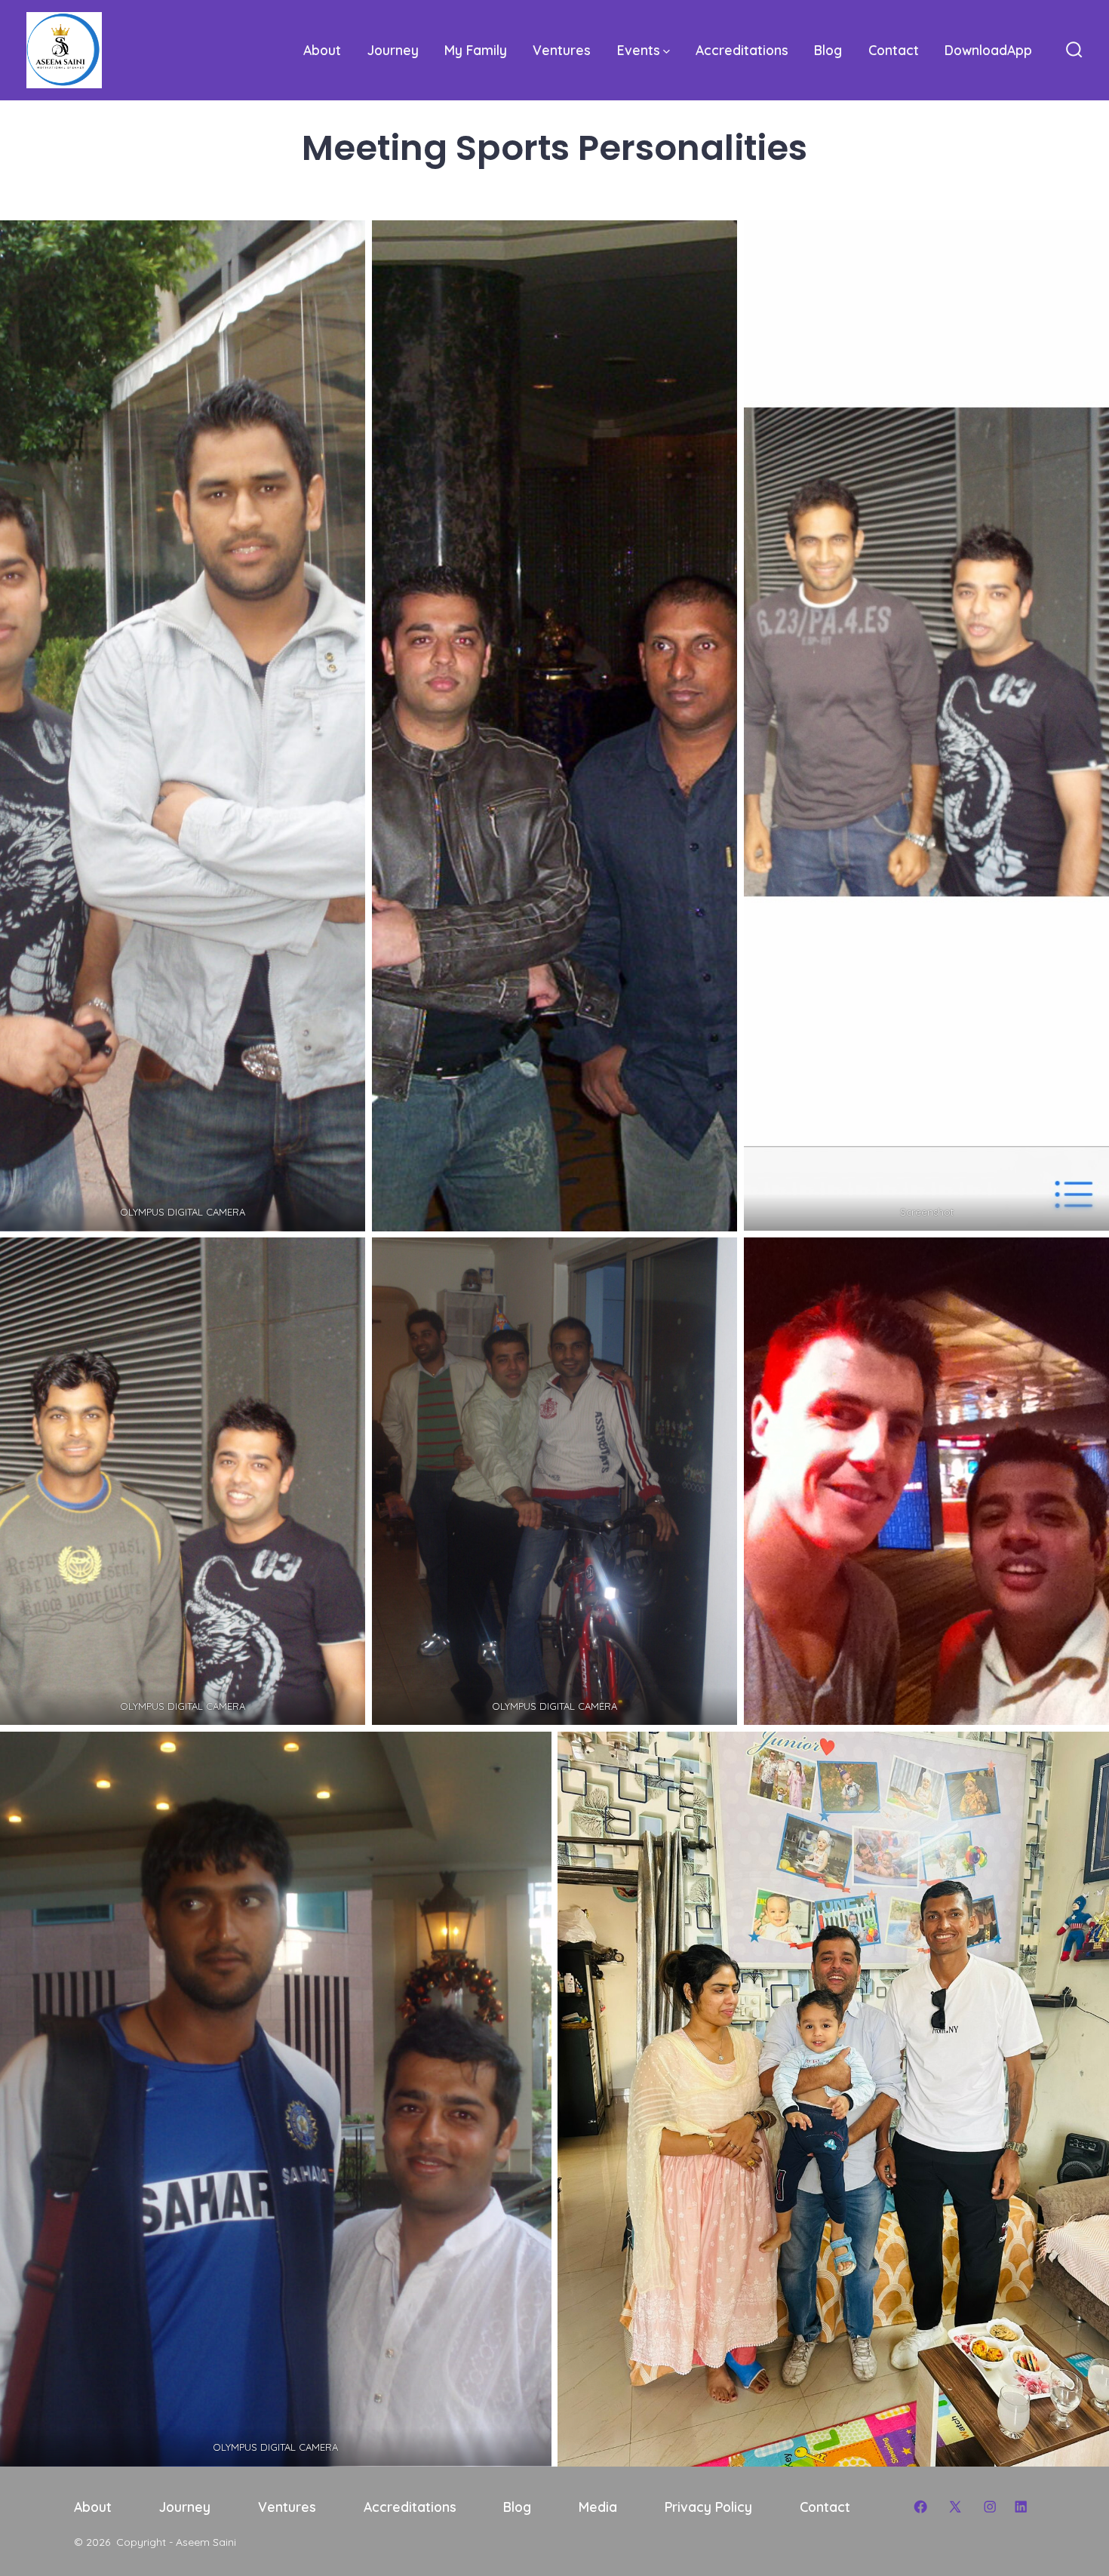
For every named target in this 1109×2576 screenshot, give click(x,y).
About (322, 50)
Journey (393, 50)
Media (598, 2507)
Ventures (562, 50)
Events (639, 50)
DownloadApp (988, 50)
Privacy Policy (708, 2507)
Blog (828, 50)
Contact (894, 50)
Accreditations (742, 50)
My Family (476, 50)
